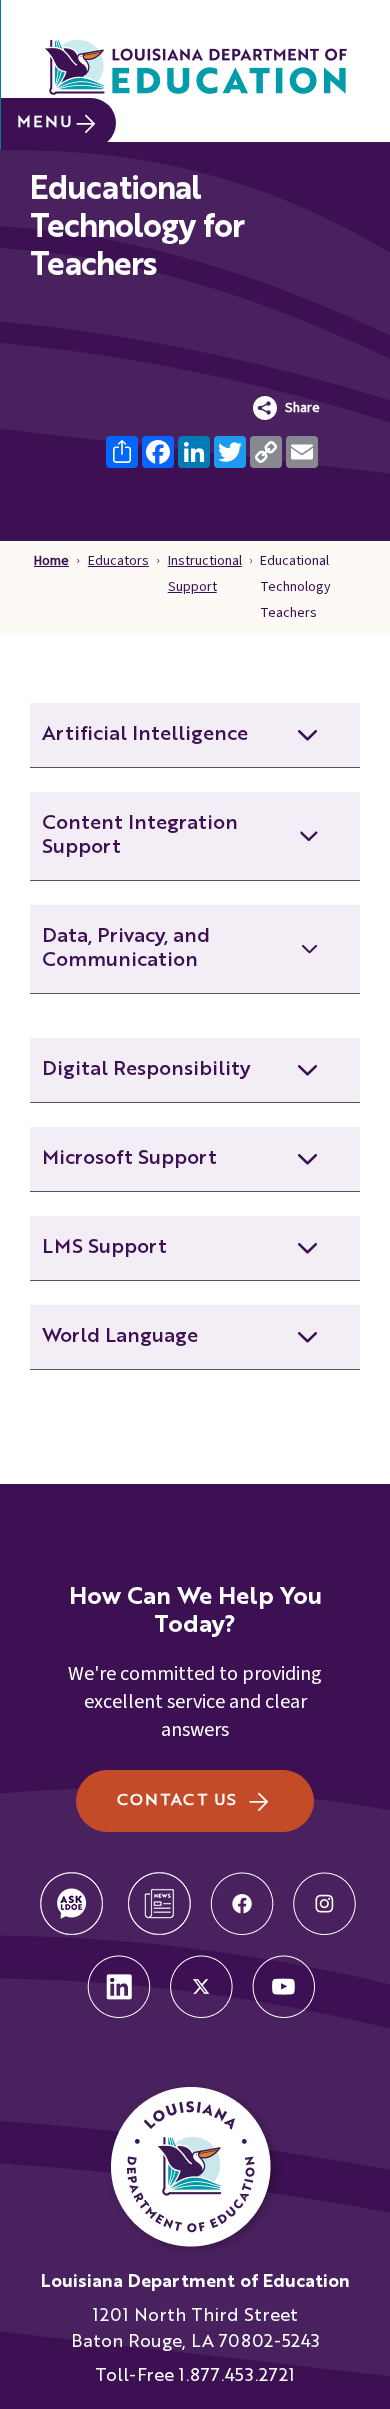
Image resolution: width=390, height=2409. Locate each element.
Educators (118, 561)
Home (51, 561)
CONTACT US (176, 1801)
